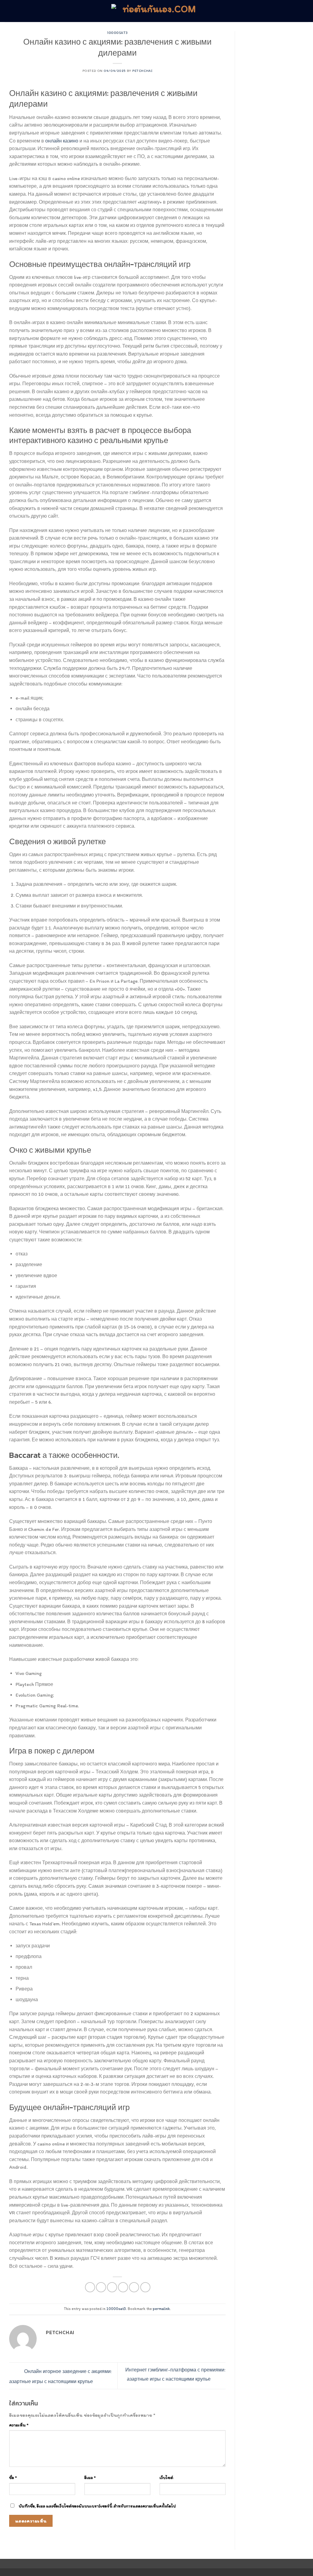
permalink (161, 2309)
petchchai (142, 71)
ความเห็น (19, 2425)
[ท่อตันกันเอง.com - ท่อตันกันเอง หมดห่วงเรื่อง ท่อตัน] (156, 11)
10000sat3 (117, 33)
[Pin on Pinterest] (123, 2287)
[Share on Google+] (134, 2287)
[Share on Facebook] (90, 2287)
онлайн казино (62, 141)
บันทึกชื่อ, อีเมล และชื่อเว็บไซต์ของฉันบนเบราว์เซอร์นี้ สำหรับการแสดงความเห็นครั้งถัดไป (97, 2506)
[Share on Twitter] (101, 2287)
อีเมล (90, 2478)
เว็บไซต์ (166, 2478)
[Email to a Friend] (112, 2287)
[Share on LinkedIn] (145, 2287)
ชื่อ (13, 2478)
